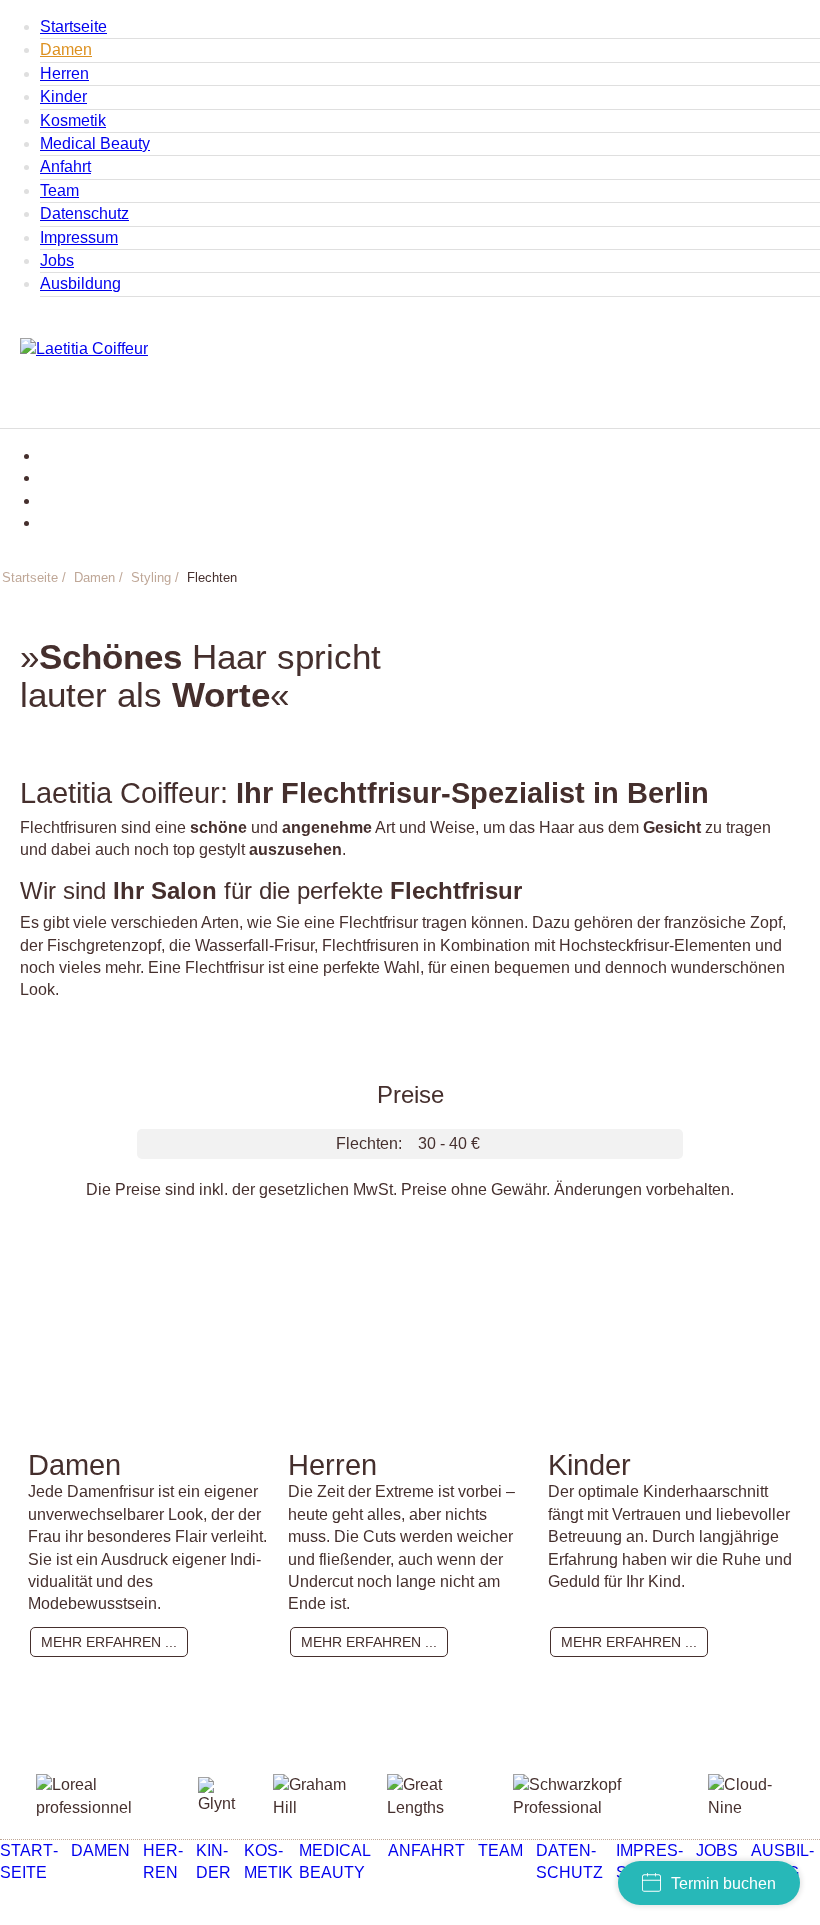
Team (59, 190)
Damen (66, 49)
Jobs (57, 260)
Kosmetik (73, 120)
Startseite (73, 26)
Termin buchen (723, 1883)
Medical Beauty (95, 143)
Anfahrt (65, 166)
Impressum (79, 237)
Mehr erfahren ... (109, 1642)
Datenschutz (84, 213)
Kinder (63, 96)
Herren (64, 73)
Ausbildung (80, 283)
